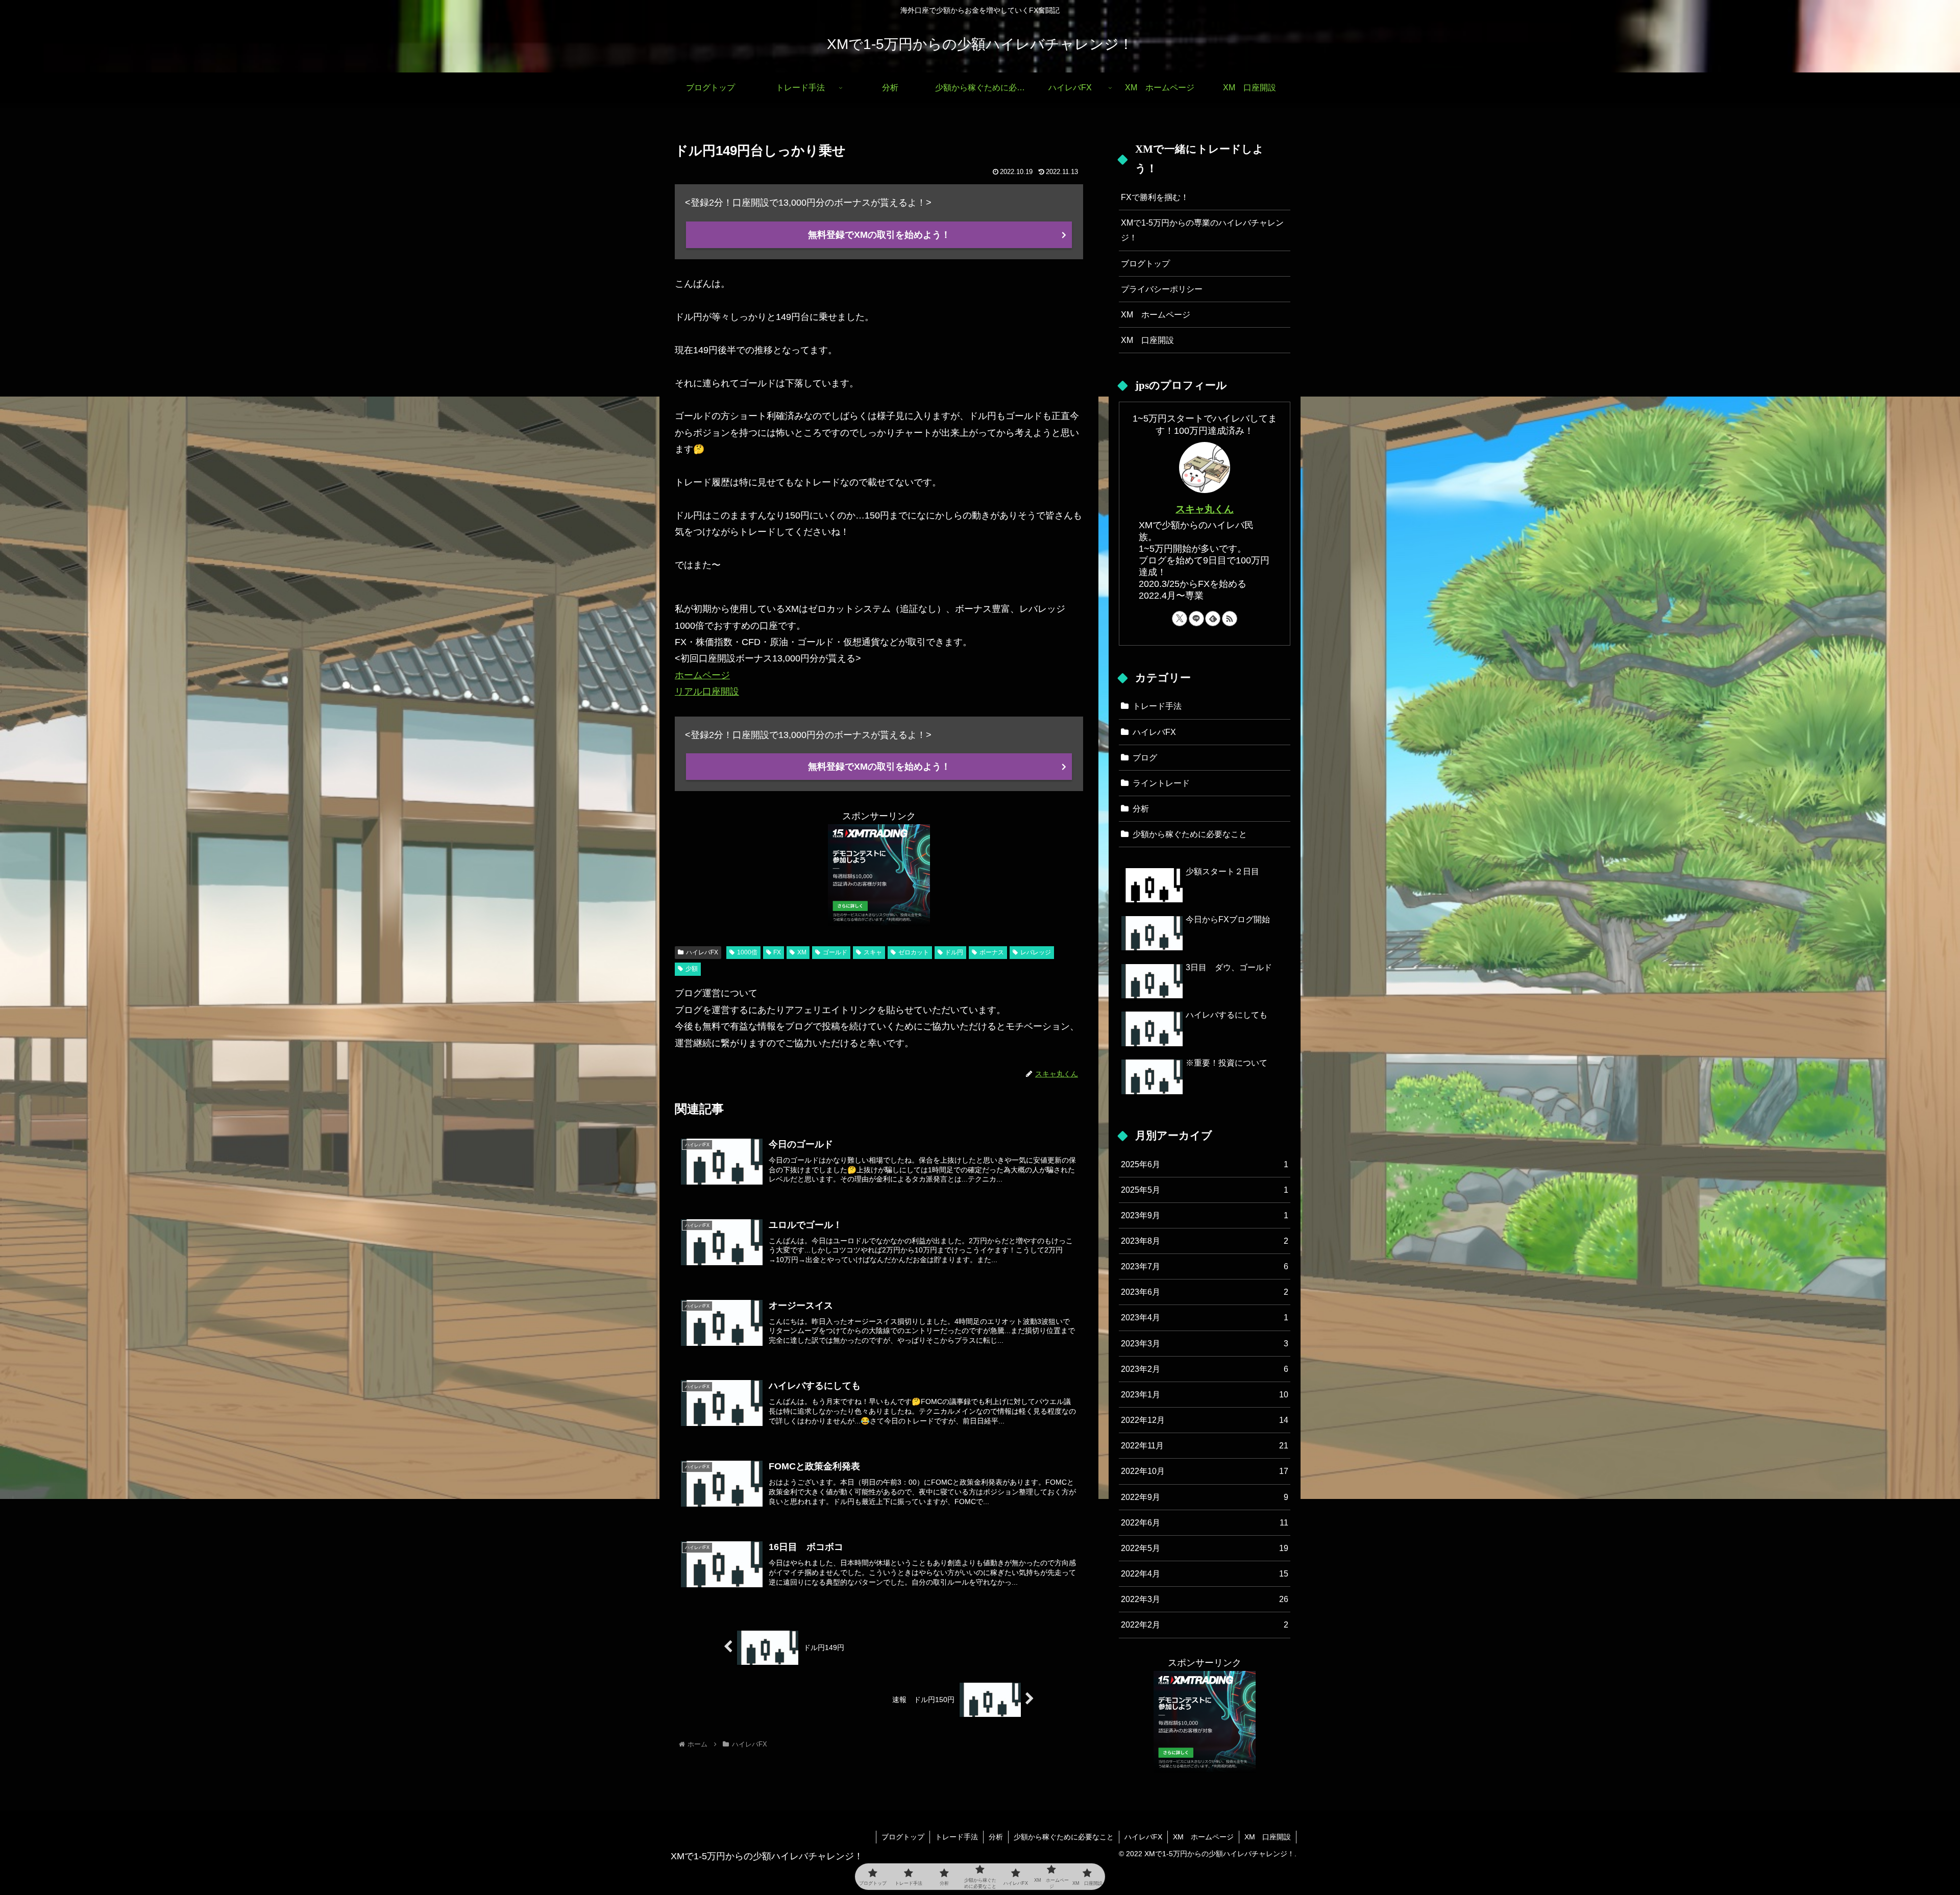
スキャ (873, 952)
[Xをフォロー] (1180, 619)
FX (777, 952)
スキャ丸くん (1205, 509)
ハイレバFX (702, 952)
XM (802, 952)
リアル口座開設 (707, 692)
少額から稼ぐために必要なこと (1064, 1837)
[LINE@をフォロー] (1196, 619)
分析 (996, 1837)
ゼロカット (914, 952)
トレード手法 (957, 1837)
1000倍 (747, 952)
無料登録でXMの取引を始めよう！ (879, 235)
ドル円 (954, 952)
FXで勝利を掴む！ (1155, 197)
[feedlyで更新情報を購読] (1213, 619)
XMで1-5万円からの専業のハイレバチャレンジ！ (1202, 230)
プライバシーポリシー (1162, 289)
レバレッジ (1036, 952)
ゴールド (835, 952)
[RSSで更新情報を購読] (1230, 619)
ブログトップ (1145, 263)
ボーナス (992, 952)
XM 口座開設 (1147, 340)
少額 (692, 969)
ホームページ (702, 675)
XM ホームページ (1156, 314)
